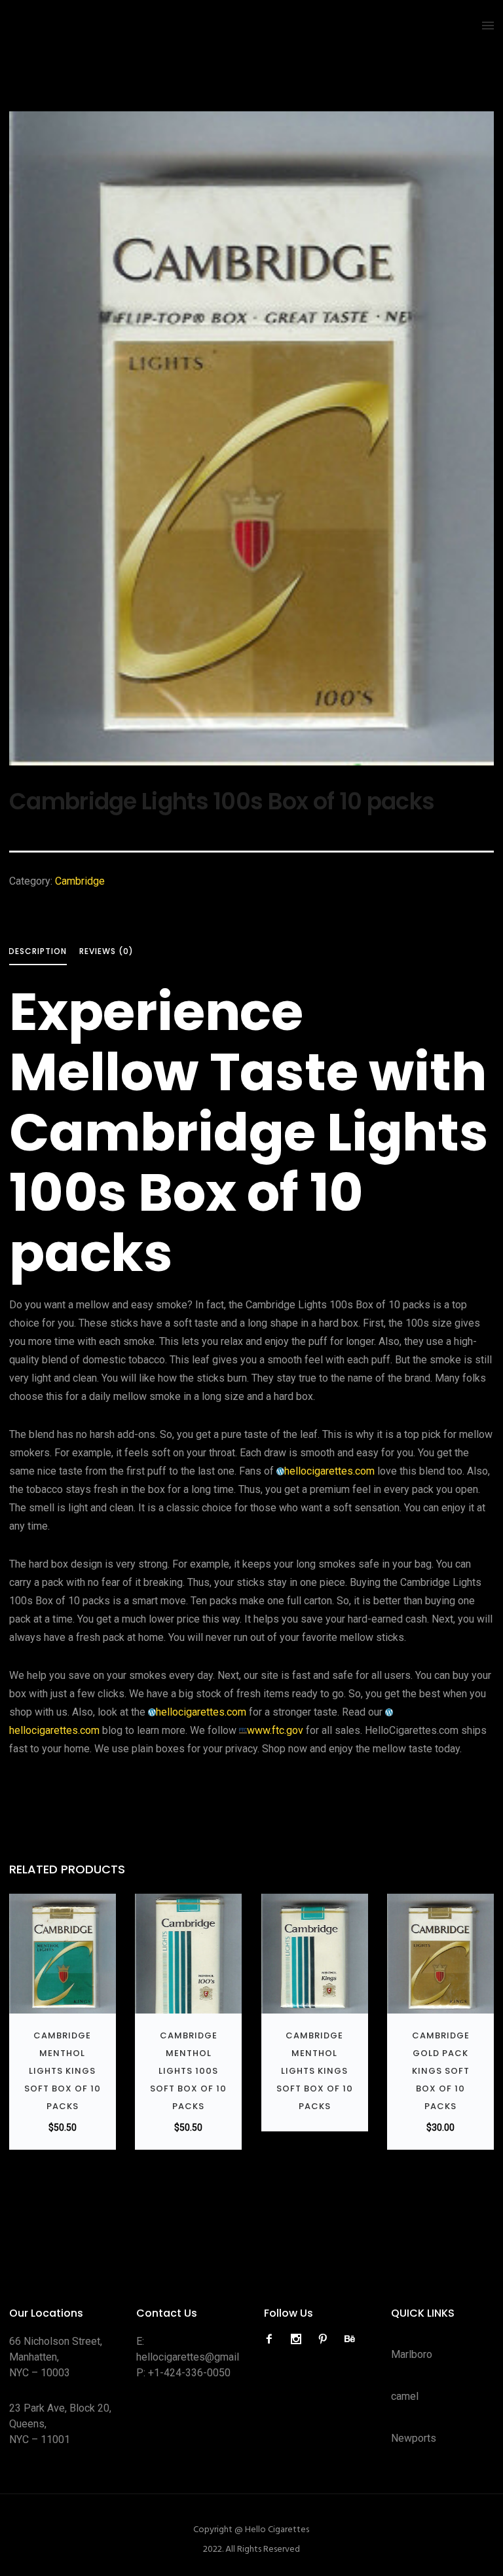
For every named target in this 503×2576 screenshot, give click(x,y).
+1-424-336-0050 (189, 2373)
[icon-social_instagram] (299, 2339)
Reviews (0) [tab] (106, 951)
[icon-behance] (350, 2339)
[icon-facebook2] (272, 2339)
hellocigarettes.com (329, 1471)
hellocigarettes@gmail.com (198, 2357)
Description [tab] (38, 951)
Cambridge (80, 881)
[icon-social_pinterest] (326, 2339)
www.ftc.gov (275, 1730)
